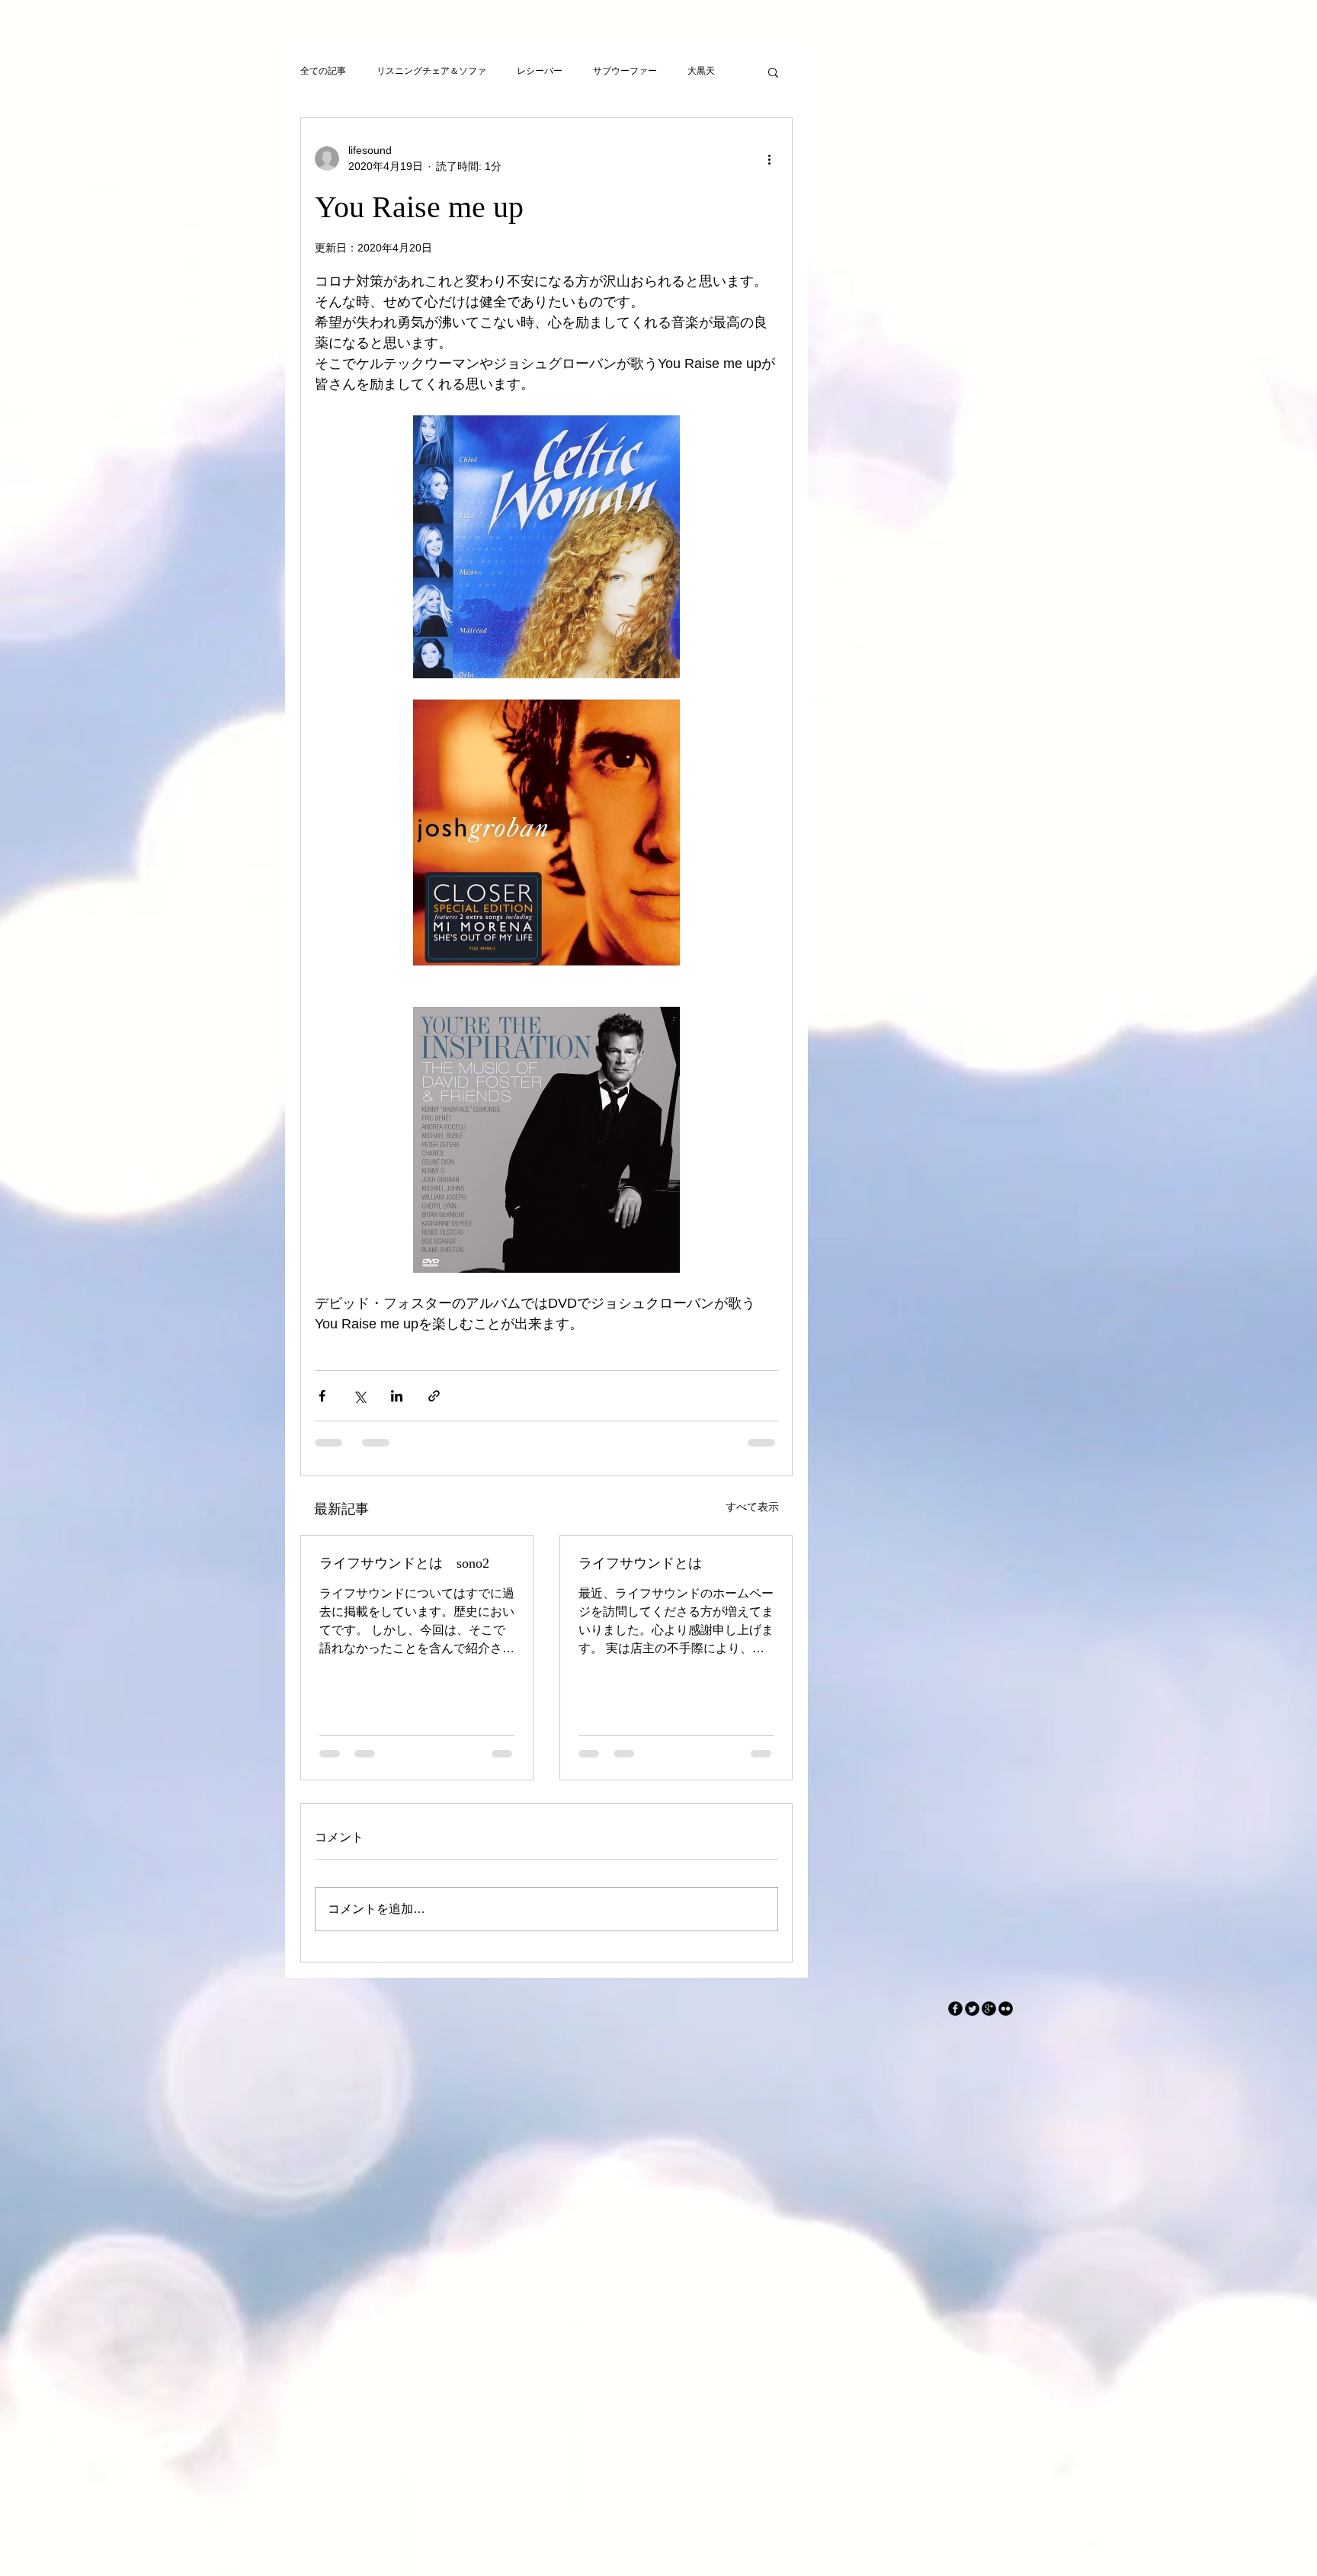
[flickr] (1006, 2021)
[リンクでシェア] (434, 1396)
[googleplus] (989, 2021)
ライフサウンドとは (640, 1563)
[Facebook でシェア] (322, 1396)
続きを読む (710, 71)
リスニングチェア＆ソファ (431, 71)
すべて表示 (752, 1507)
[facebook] (955, 2021)
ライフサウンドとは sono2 (404, 1563)
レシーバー (540, 71)
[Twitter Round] (972, 2021)
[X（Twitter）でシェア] (359, 1396)
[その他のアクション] (769, 159)
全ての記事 (323, 71)
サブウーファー (625, 71)
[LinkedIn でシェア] (397, 1396)
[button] (773, 72)
